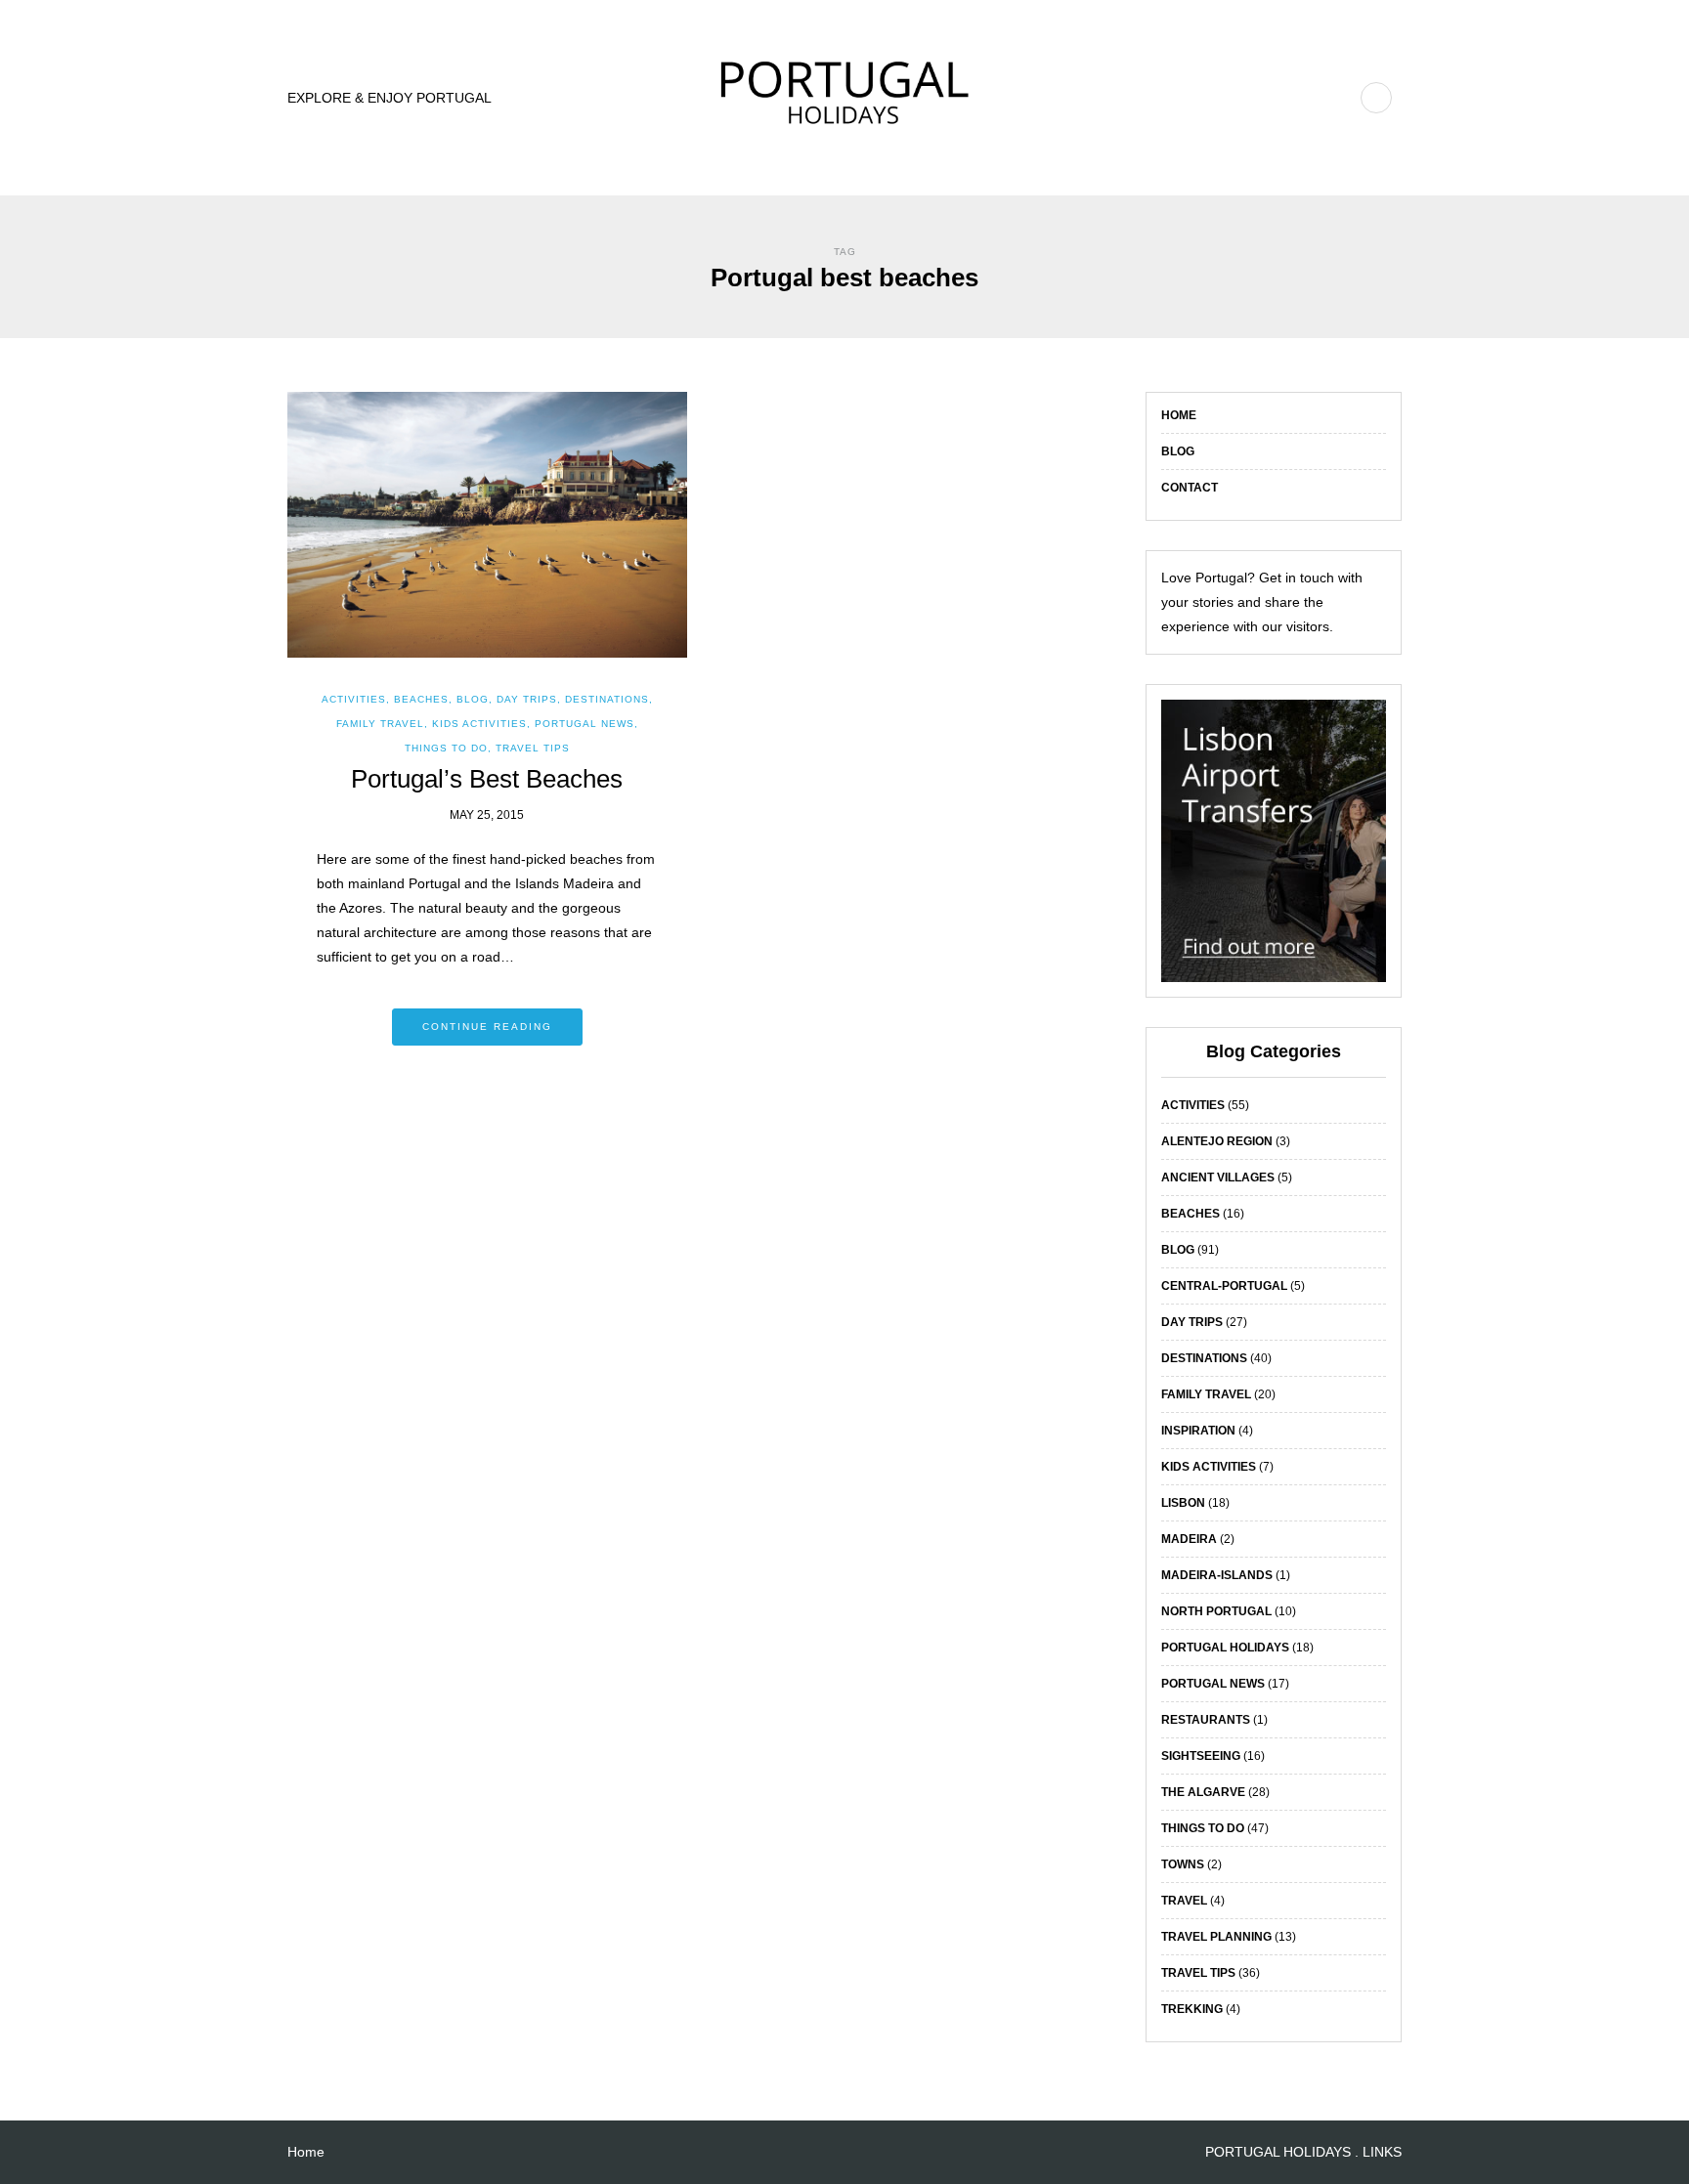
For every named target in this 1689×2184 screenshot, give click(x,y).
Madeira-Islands (1217, 1575)
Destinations (607, 699)
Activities (354, 699)
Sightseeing (1201, 1756)
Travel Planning (1216, 1937)
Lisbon (1183, 1503)
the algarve (1203, 1792)
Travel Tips (533, 748)
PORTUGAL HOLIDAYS (1278, 2152)
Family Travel (380, 724)
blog (473, 699)
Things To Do (446, 748)
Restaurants (1206, 1720)
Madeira (1189, 1539)
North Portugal (1216, 1611)
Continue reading (487, 1027)
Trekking (1192, 2009)
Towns (1183, 1864)
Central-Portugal (1224, 1286)
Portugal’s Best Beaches (487, 779)
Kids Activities (479, 724)
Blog (1178, 451)
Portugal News (585, 724)
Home (1179, 415)
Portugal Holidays (1225, 1648)
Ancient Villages (1218, 1178)
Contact (1190, 488)
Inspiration (1198, 1431)
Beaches (421, 699)
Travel (1184, 1901)
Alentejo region (1217, 1141)
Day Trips (527, 699)
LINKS (1382, 2152)
